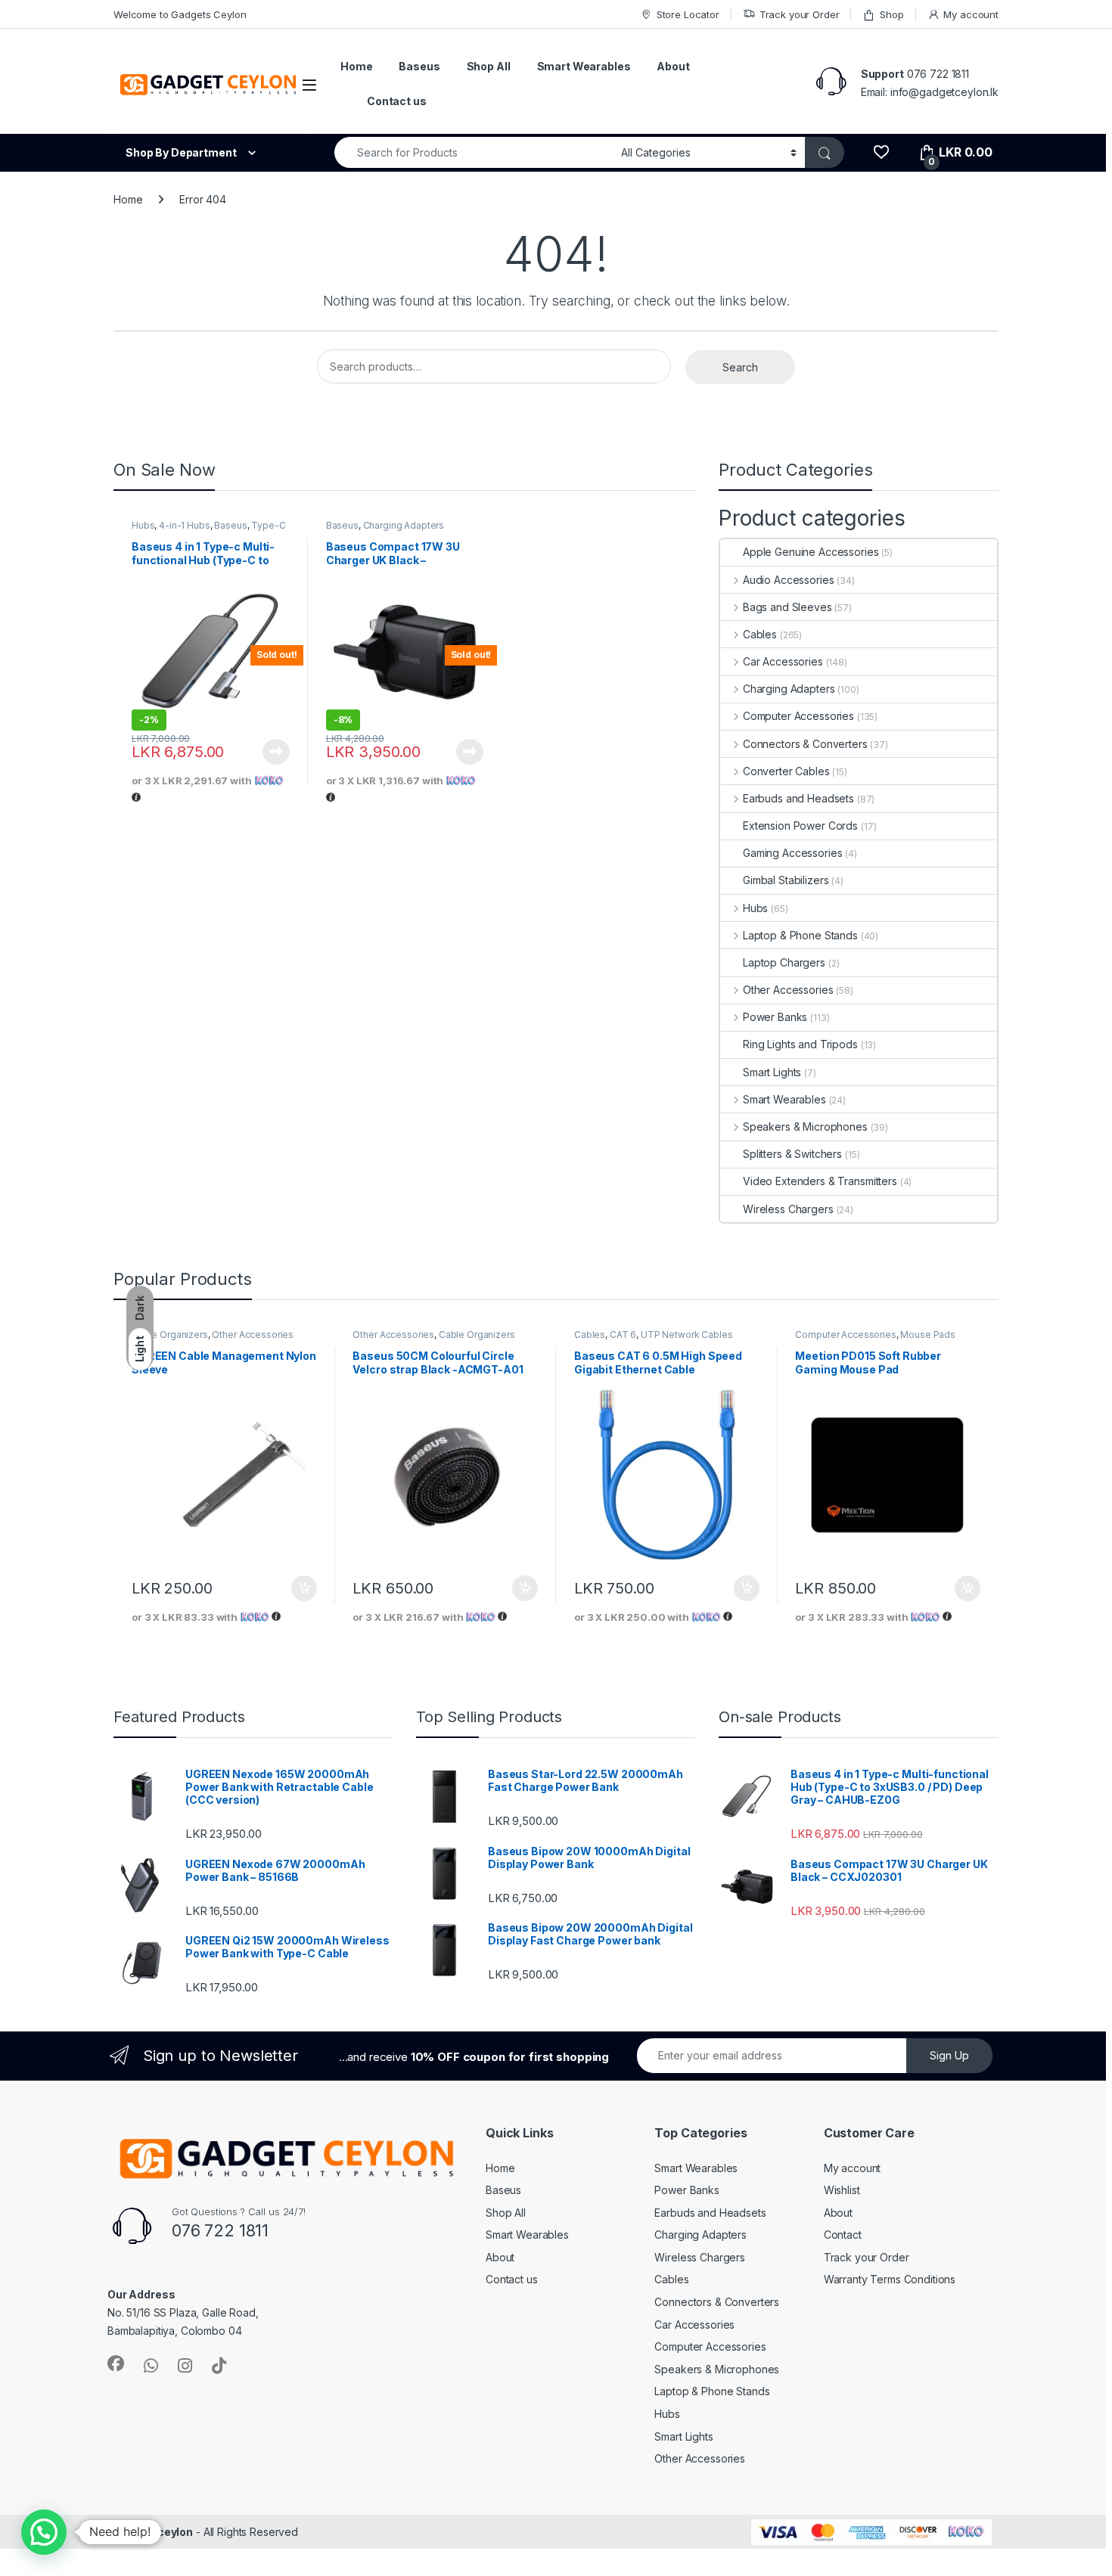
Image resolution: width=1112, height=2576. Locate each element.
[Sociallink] (116, 2363)
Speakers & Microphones (805, 1127)
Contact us (397, 101)
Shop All (489, 66)
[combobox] (474, 152)
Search (740, 367)
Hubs (143, 525)
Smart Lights (772, 1072)
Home (356, 66)
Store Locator (688, 14)
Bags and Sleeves (787, 607)
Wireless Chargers (788, 1209)
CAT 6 (623, 1335)
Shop (891, 14)
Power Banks (775, 1017)
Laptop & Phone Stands (800, 935)
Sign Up (949, 2055)
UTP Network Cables (686, 1335)
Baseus (419, 66)
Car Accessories (783, 661)
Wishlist (842, 2190)
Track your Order (800, 14)
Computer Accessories (798, 716)
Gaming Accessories (792, 853)
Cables (760, 634)
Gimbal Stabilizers (786, 880)
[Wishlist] (881, 152)
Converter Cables (786, 771)
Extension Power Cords (800, 826)
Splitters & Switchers (792, 1154)
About (673, 66)
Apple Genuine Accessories (811, 552)
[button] (44, 2532)
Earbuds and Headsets (798, 798)
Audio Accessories (788, 580)
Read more (276, 752)
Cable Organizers (170, 1335)
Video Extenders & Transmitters (820, 1181)
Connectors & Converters (805, 744)
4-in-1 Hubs (184, 525)
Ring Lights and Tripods (800, 1044)
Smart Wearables (584, 66)
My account (971, 14)
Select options (299, 1588)
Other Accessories (788, 990)
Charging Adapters (404, 525)
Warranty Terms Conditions (890, 2279)
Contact (843, 2235)
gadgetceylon (156, 2532)
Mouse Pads (928, 1335)
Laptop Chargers (784, 962)
